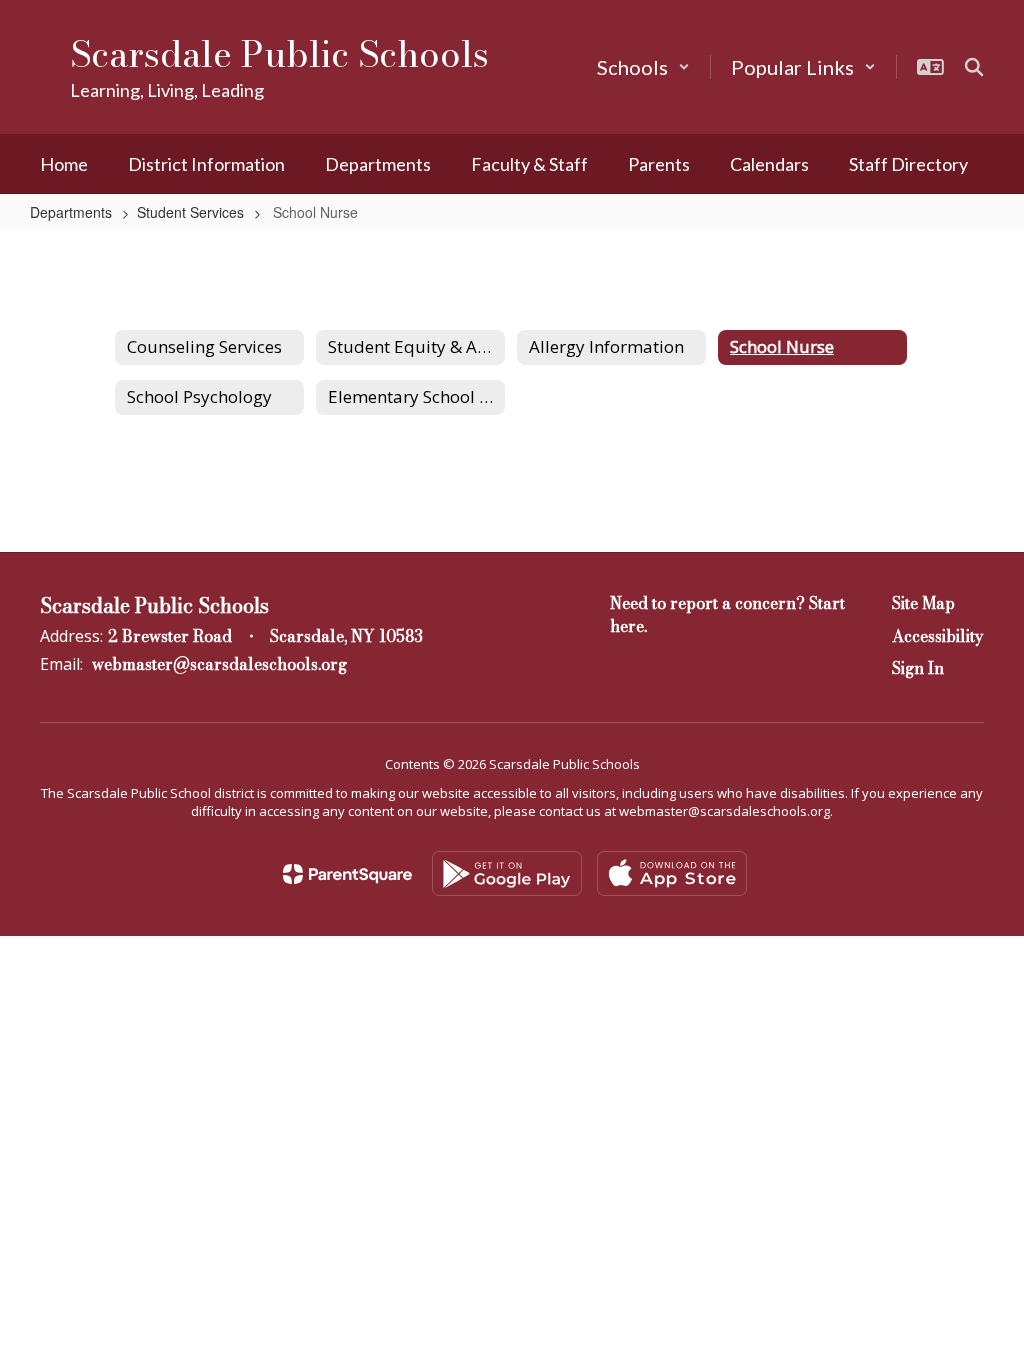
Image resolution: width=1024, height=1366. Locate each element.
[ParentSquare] (347, 874)
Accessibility (938, 636)
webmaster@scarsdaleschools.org (219, 664)
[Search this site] (974, 67)
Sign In (918, 668)
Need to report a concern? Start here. (727, 614)
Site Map (923, 603)
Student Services (190, 212)
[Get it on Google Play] (507, 873)
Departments (71, 212)
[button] (643, 67)
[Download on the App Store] (672, 873)
